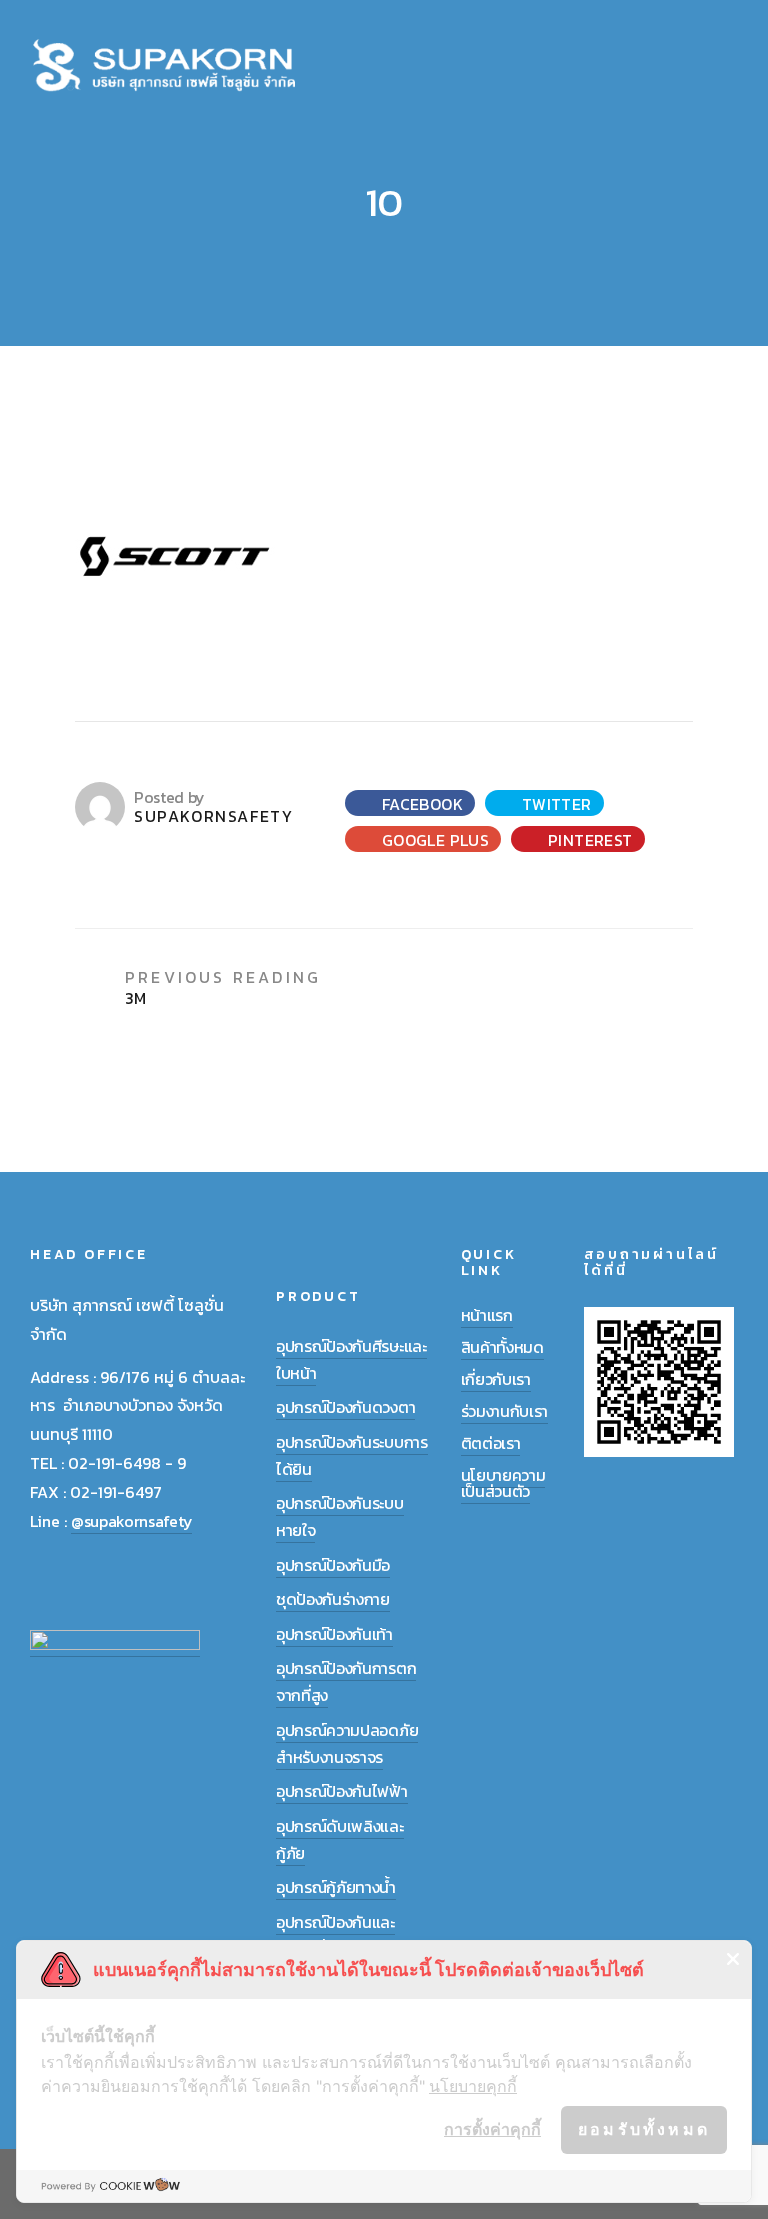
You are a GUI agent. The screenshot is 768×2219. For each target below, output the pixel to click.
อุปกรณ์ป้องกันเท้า (334, 1634)
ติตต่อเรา (491, 1443)
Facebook (420, 804)
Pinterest (588, 840)
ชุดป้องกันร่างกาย (333, 1599)
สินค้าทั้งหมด (502, 1347)
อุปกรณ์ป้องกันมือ (333, 1565)
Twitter (554, 804)
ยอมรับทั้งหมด (644, 2129)
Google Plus (433, 840)
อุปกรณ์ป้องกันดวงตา (345, 1407)
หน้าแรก (487, 1315)
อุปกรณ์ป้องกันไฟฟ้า (342, 1791)
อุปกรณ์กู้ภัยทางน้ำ (336, 1887)
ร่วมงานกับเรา (504, 1411)
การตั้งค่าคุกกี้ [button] (492, 2129)
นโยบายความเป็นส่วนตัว (503, 1483)
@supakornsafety (131, 1521)
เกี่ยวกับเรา (496, 1379)
